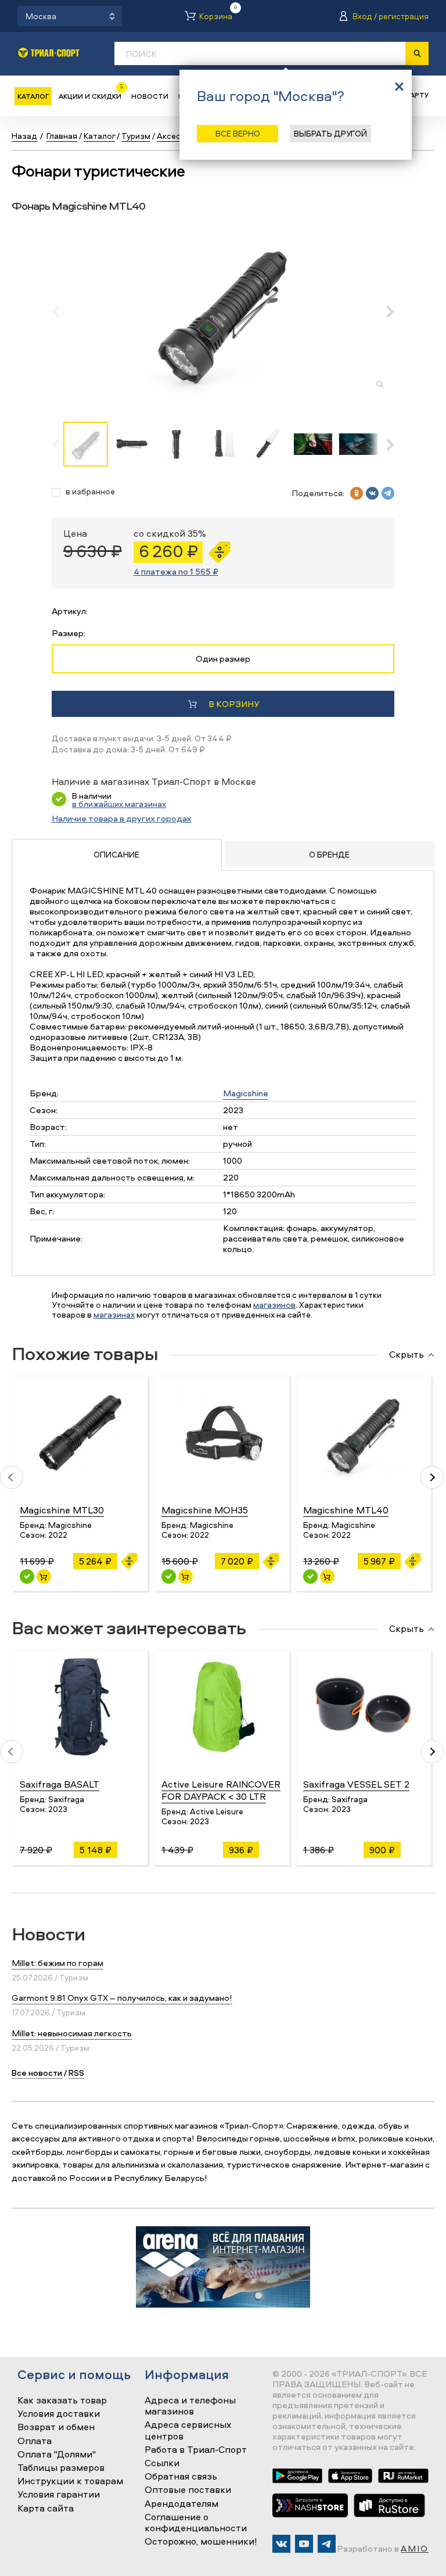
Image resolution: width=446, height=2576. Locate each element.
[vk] (372, 493)
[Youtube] (304, 2544)
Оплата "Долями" (57, 2455)
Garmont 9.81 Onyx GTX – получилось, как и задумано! (122, 1998)
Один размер (223, 659)
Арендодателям (181, 2504)
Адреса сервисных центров (188, 2430)
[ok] (357, 493)
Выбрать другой (330, 133)
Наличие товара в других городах (122, 818)
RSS (76, 2073)
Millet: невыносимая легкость (72, 2033)
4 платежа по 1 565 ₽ (176, 571)
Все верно (238, 133)
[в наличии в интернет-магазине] (44, 1576)
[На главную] (49, 53)
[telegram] (388, 493)
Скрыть (407, 1355)
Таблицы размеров (61, 2468)
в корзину (234, 704)
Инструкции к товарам (70, 2481)
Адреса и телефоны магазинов (190, 2406)
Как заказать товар (62, 2401)
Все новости (37, 2073)
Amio (415, 2548)
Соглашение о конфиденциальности (196, 2523)
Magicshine (246, 1093)
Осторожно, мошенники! (201, 2542)
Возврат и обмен (56, 2427)
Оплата (35, 2441)
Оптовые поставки (188, 2490)
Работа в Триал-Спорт (196, 2450)
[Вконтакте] (281, 2544)
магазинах (114, 1314)
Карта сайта (46, 2509)
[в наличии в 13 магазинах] (27, 1576)
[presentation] (62, 311)
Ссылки (162, 2463)
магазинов (274, 1305)
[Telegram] (327, 2544)
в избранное (90, 492)
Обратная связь (181, 2477)
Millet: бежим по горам (57, 1963)
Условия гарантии (59, 2495)
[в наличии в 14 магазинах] (169, 1576)
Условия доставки (59, 2414)
